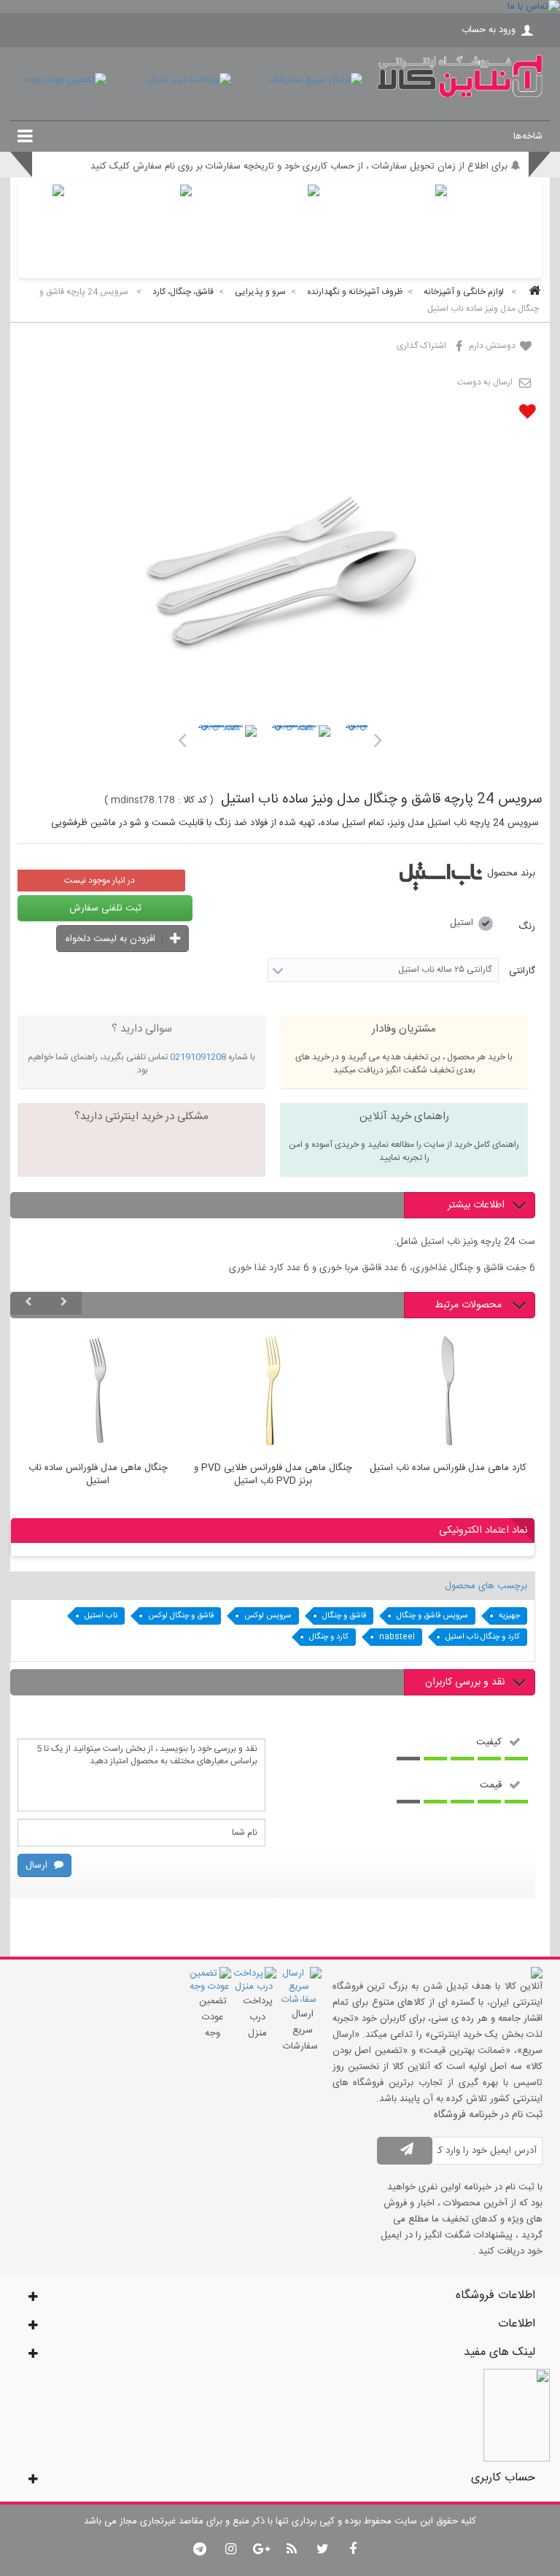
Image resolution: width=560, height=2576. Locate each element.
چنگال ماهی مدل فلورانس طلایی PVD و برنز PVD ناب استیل (273, 1475)
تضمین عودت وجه (213, 2017)
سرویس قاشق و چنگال (432, 1616)
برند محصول (511, 873)
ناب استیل (101, 1616)
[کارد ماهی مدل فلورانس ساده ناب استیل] (448, 1393)
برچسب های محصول (486, 1586)
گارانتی (521, 971)
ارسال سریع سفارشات (300, 2030)
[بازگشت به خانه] (532, 292)
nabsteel (397, 1637)
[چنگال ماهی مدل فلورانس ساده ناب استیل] (98, 1393)
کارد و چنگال (329, 1637)
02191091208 (198, 1057)
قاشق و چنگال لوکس (181, 1616)
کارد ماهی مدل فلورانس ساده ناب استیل (448, 1469)
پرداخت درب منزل (258, 2017)
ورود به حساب (489, 30)
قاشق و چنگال (344, 1616)
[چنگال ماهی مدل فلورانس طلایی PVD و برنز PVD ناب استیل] (273, 1393)
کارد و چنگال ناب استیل (483, 1637)
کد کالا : (192, 800)
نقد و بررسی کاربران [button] (465, 1682)
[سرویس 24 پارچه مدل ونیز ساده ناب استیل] (226, 755)
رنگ (525, 927)
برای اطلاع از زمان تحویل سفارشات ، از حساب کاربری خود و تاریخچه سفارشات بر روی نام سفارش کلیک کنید (299, 166)
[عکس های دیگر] (182, 740)
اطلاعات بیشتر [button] (476, 1205)
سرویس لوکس (268, 1616)
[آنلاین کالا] (460, 95)
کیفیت (489, 1741)
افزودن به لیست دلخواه (112, 939)
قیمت (491, 1784)
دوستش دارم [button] (493, 346)
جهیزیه (509, 1616)
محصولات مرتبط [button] (470, 1305)
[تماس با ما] (280, 7)
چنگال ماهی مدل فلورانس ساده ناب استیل (98, 1475)
